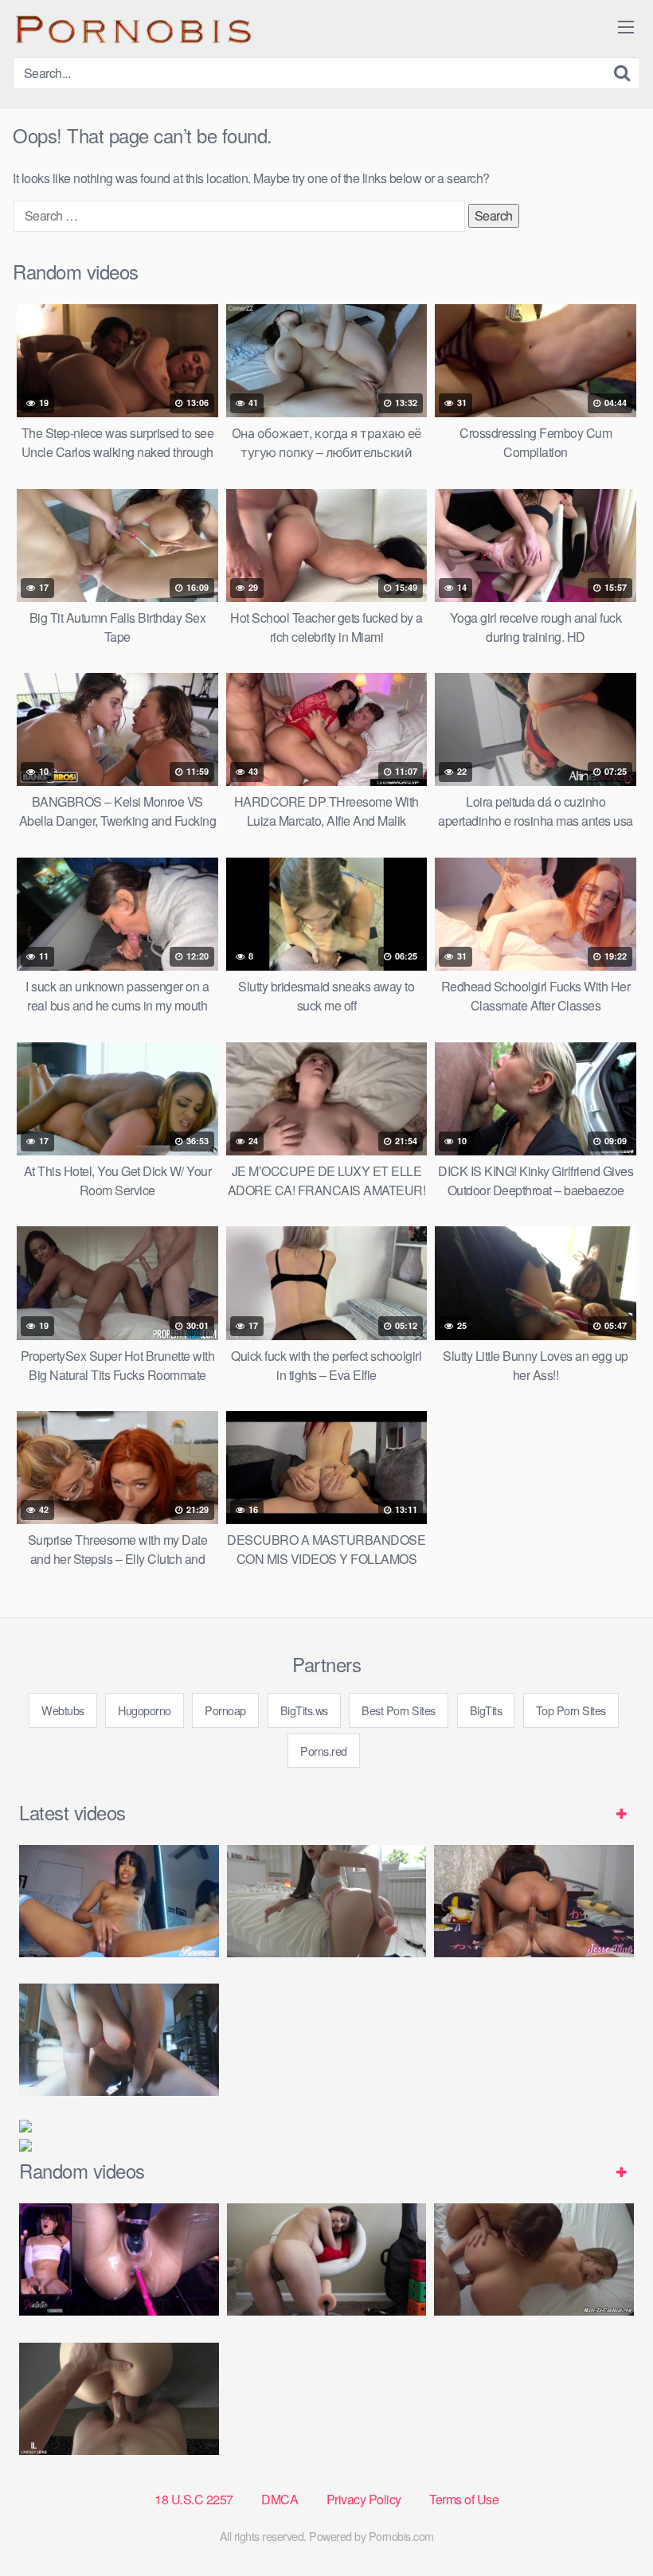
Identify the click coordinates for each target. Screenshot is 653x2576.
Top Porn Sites (571, 1710)
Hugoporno (145, 1710)
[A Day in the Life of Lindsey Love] (119, 2399)
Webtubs (63, 1710)
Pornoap (225, 1710)
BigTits (486, 1710)
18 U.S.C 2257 (194, 2499)
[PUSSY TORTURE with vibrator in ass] (119, 2259)
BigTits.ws (304, 1710)
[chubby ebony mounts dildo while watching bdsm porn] (119, 2040)
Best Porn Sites (399, 1710)
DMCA (280, 2499)
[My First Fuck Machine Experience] (327, 2259)
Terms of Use (464, 2499)
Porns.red (324, 1751)
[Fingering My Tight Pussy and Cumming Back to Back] (119, 1901)
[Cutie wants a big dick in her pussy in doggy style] (327, 1901)
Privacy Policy (364, 2499)
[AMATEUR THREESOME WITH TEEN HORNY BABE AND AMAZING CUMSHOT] (534, 2259)
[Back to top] (609, 2525)
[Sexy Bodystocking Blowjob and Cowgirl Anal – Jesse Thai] (534, 1901)
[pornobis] (132, 29)
